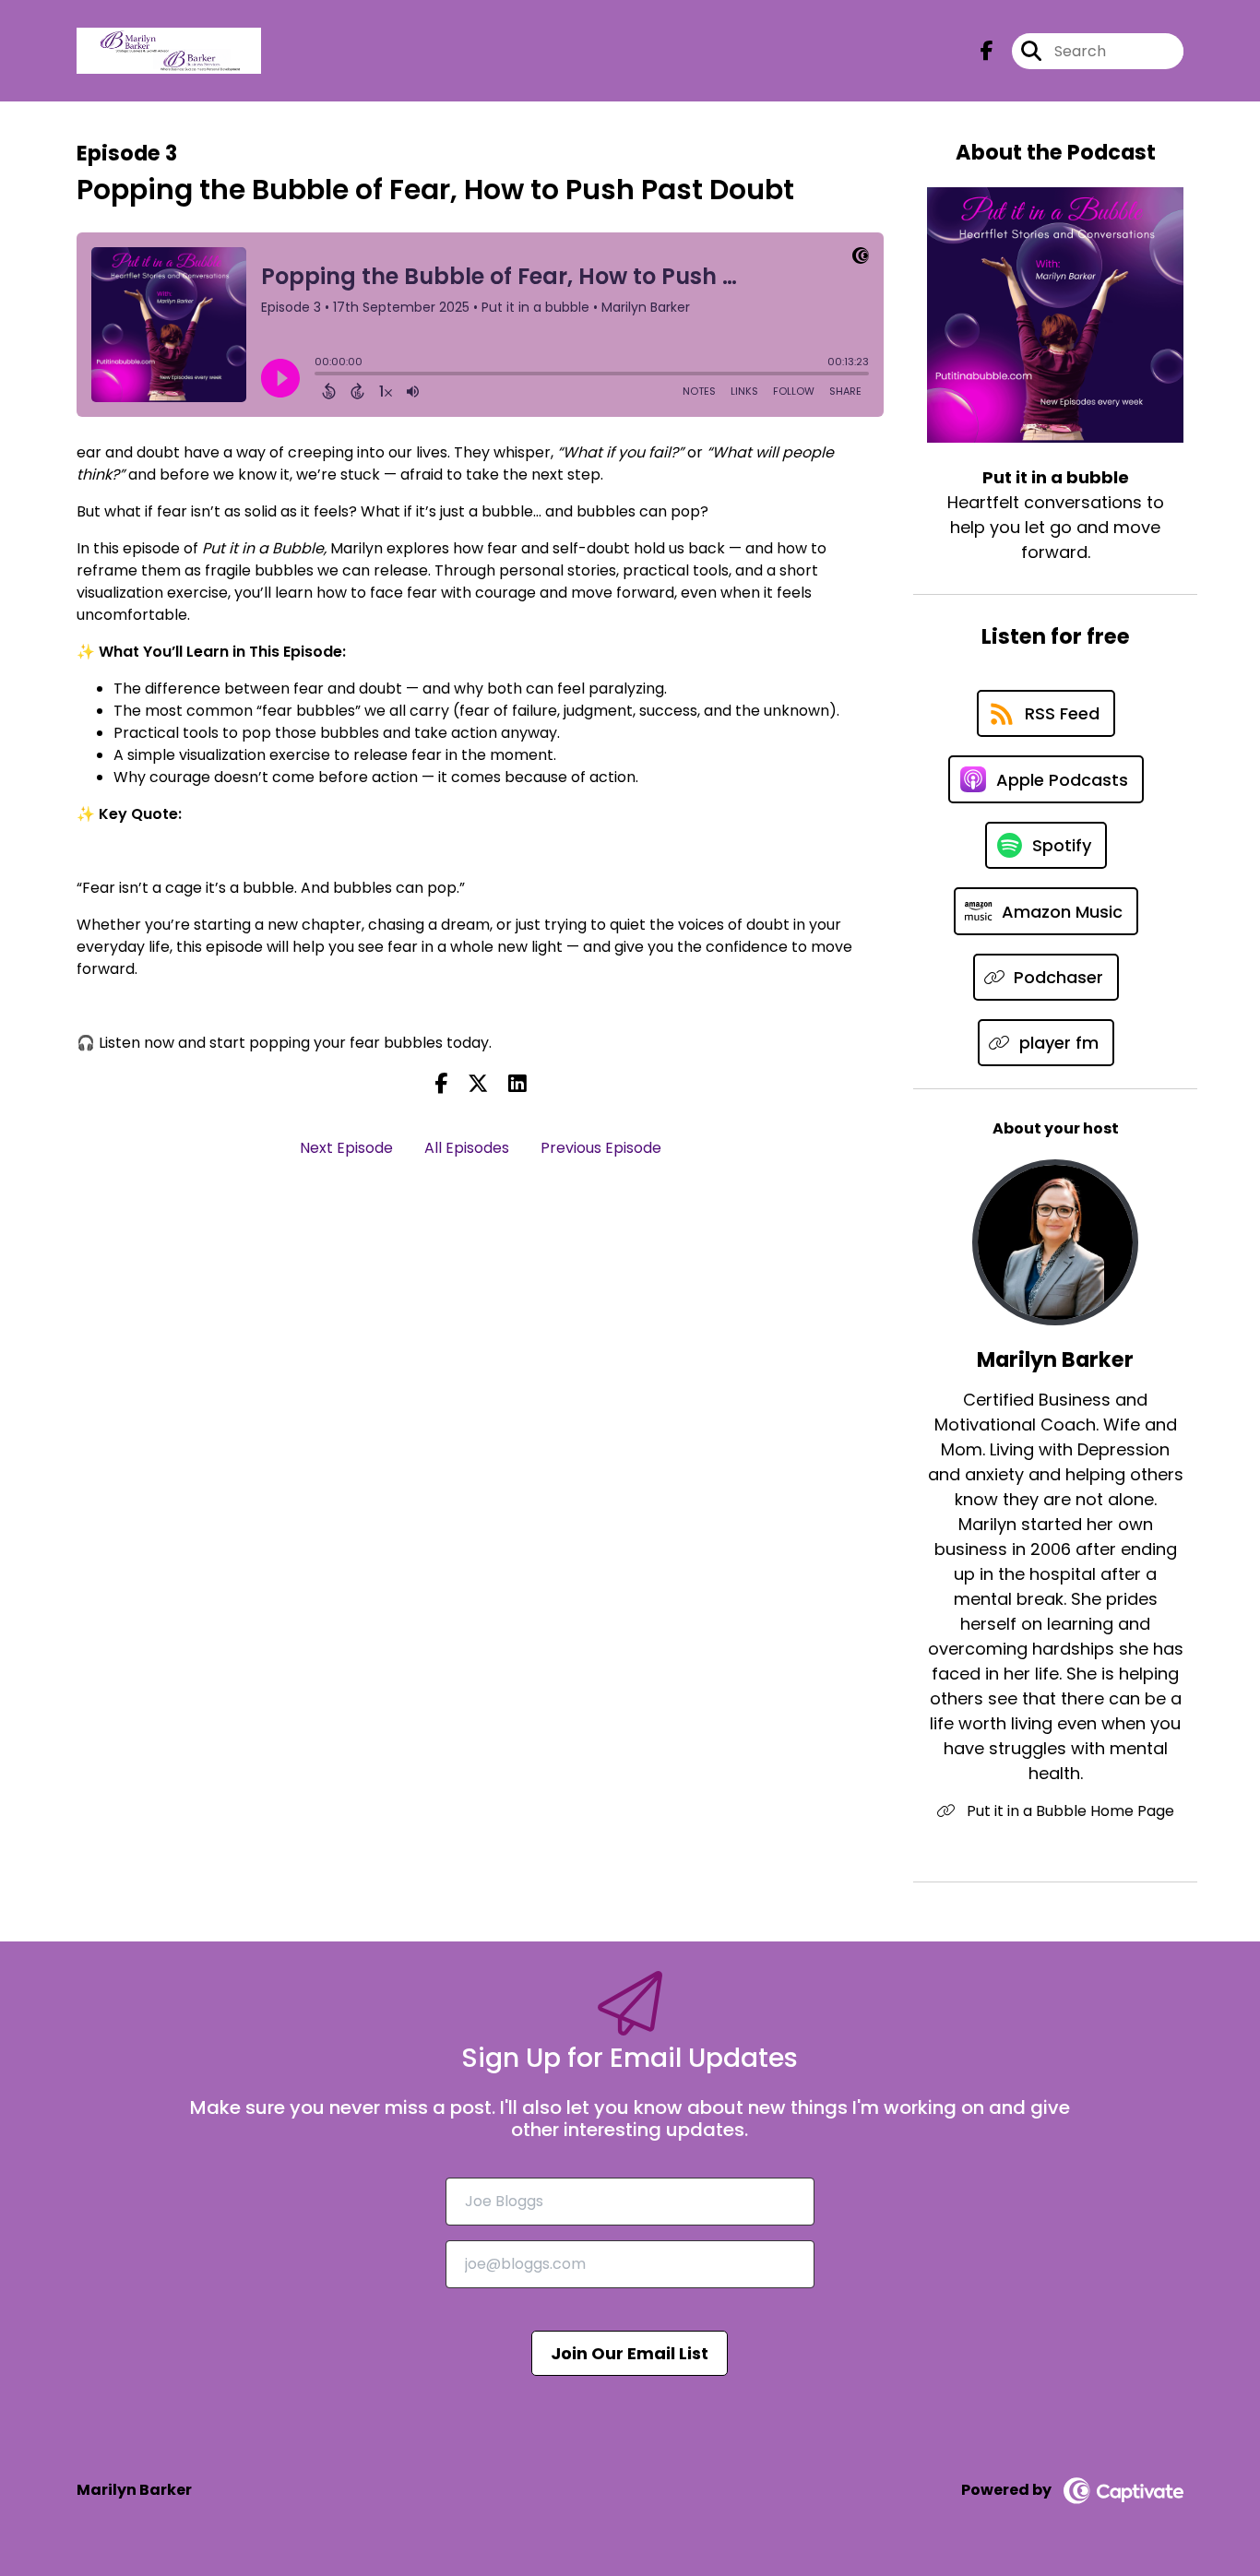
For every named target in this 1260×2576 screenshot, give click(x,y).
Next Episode (346, 1148)
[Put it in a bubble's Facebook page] (987, 51)
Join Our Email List (630, 2353)
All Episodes (467, 1148)
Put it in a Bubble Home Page (1069, 1811)
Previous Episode (601, 1148)
